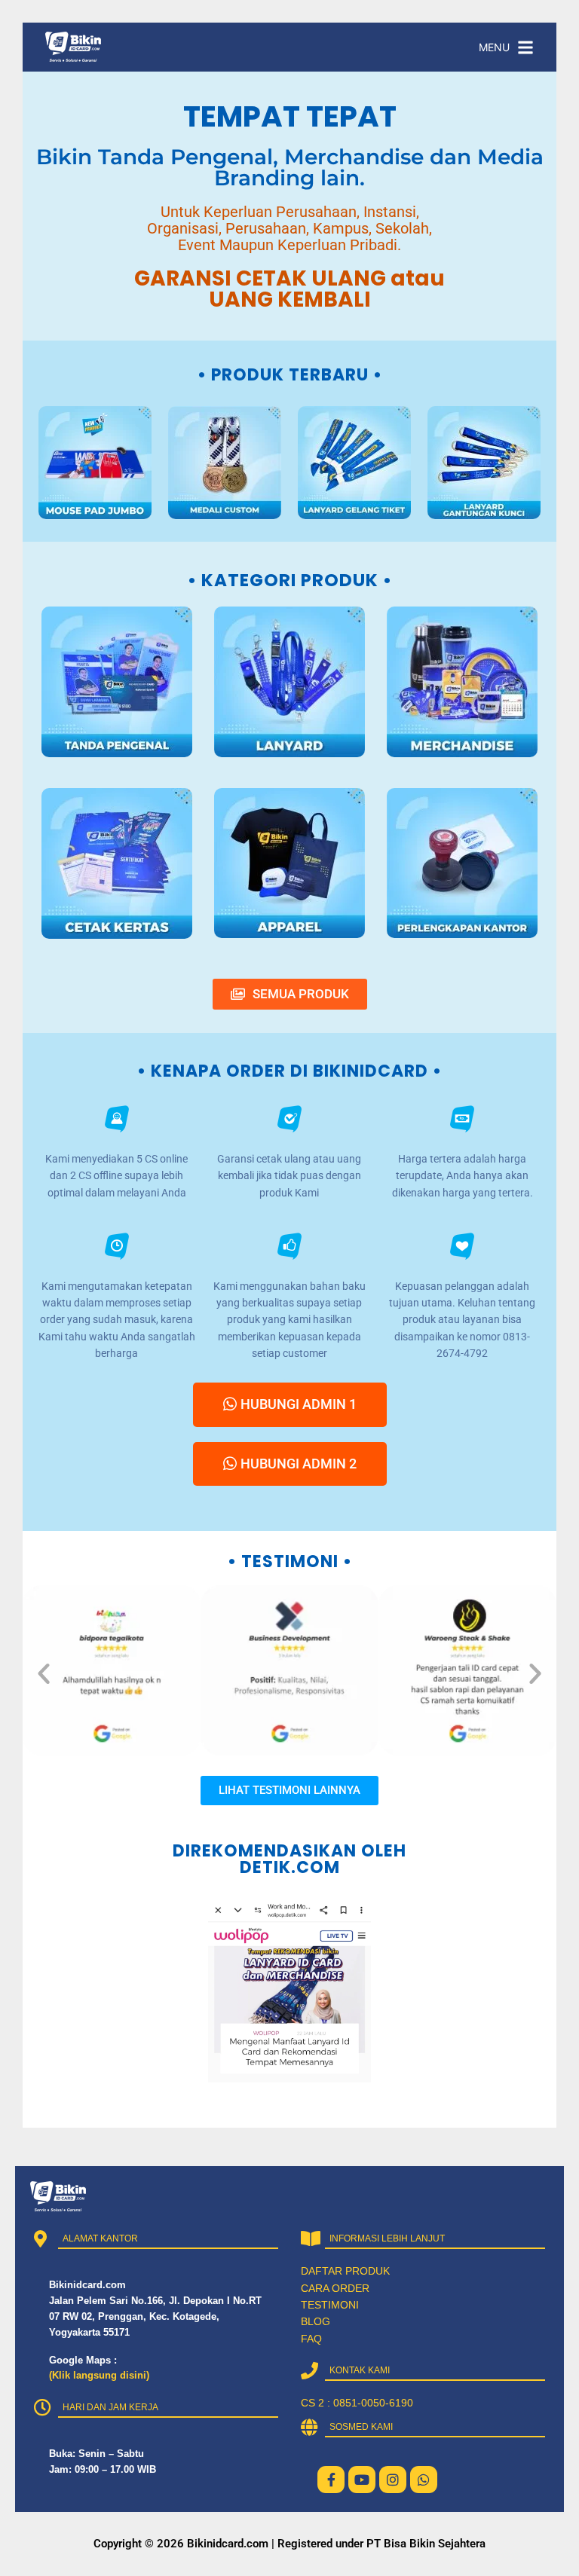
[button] (44, 1673)
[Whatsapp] (424, 2480)
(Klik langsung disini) (99, 2375)
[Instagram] (393, 2480)
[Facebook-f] (331, 2480)
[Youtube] (362, 2480)
